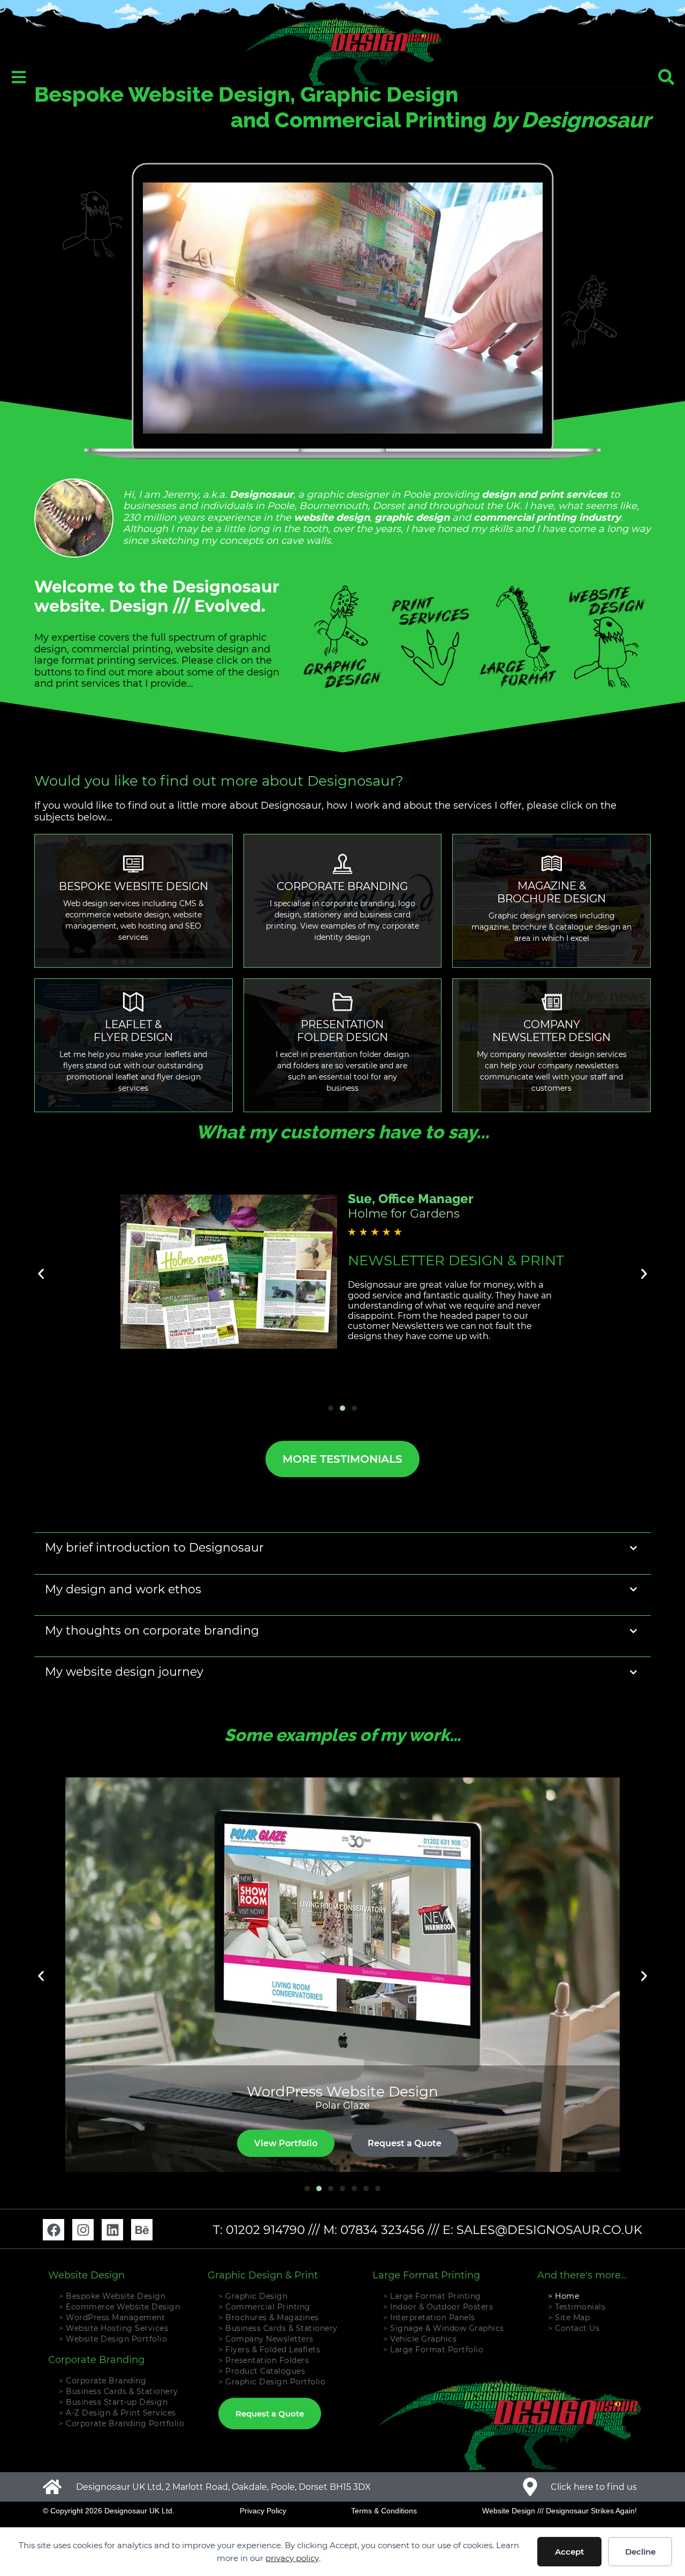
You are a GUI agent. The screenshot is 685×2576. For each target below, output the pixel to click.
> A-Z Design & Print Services (117, 2413)
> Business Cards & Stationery (119, 2391)
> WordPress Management (112, 2317)
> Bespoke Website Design (112, 2296)
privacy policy (292, 2558)
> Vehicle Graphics (420, 2339)
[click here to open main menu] (19, 77)
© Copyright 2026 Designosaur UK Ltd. (109, 2511)
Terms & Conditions (384, 2511)
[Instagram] (83, 2230)
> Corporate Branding (102, 2381)
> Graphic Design (253, 2296)
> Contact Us (574, 2328)
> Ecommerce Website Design (119, 2307)
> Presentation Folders (264, 2360)
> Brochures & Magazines (269, 2317)
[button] (41, 1274)
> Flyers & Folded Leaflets (269, 2350)
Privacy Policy (263, 2511)
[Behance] (142, 2230)
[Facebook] (54, 2230)
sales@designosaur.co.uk (549, 2230)
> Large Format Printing (432, 2296)
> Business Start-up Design (113, 2402)
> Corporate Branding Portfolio (121, 2423)
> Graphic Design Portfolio (272, 2382)
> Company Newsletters (266, 2339)
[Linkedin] (112, 2230)
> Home (564, 2296)
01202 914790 (265, 2230)
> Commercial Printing (264, 2307)
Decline (640, 2552)
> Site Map (569, 2317)
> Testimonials (577, 2307)
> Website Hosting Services (113, 2328)
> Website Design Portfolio (113, 2339)
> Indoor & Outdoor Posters (438, 2307)
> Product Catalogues (262, 2371)
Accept (569, 2552)
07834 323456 (382, 2230)
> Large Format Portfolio (433, 2350)
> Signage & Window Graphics (444, 2328)
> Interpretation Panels (429, 2317)
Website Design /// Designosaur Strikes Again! (560, 2511)
